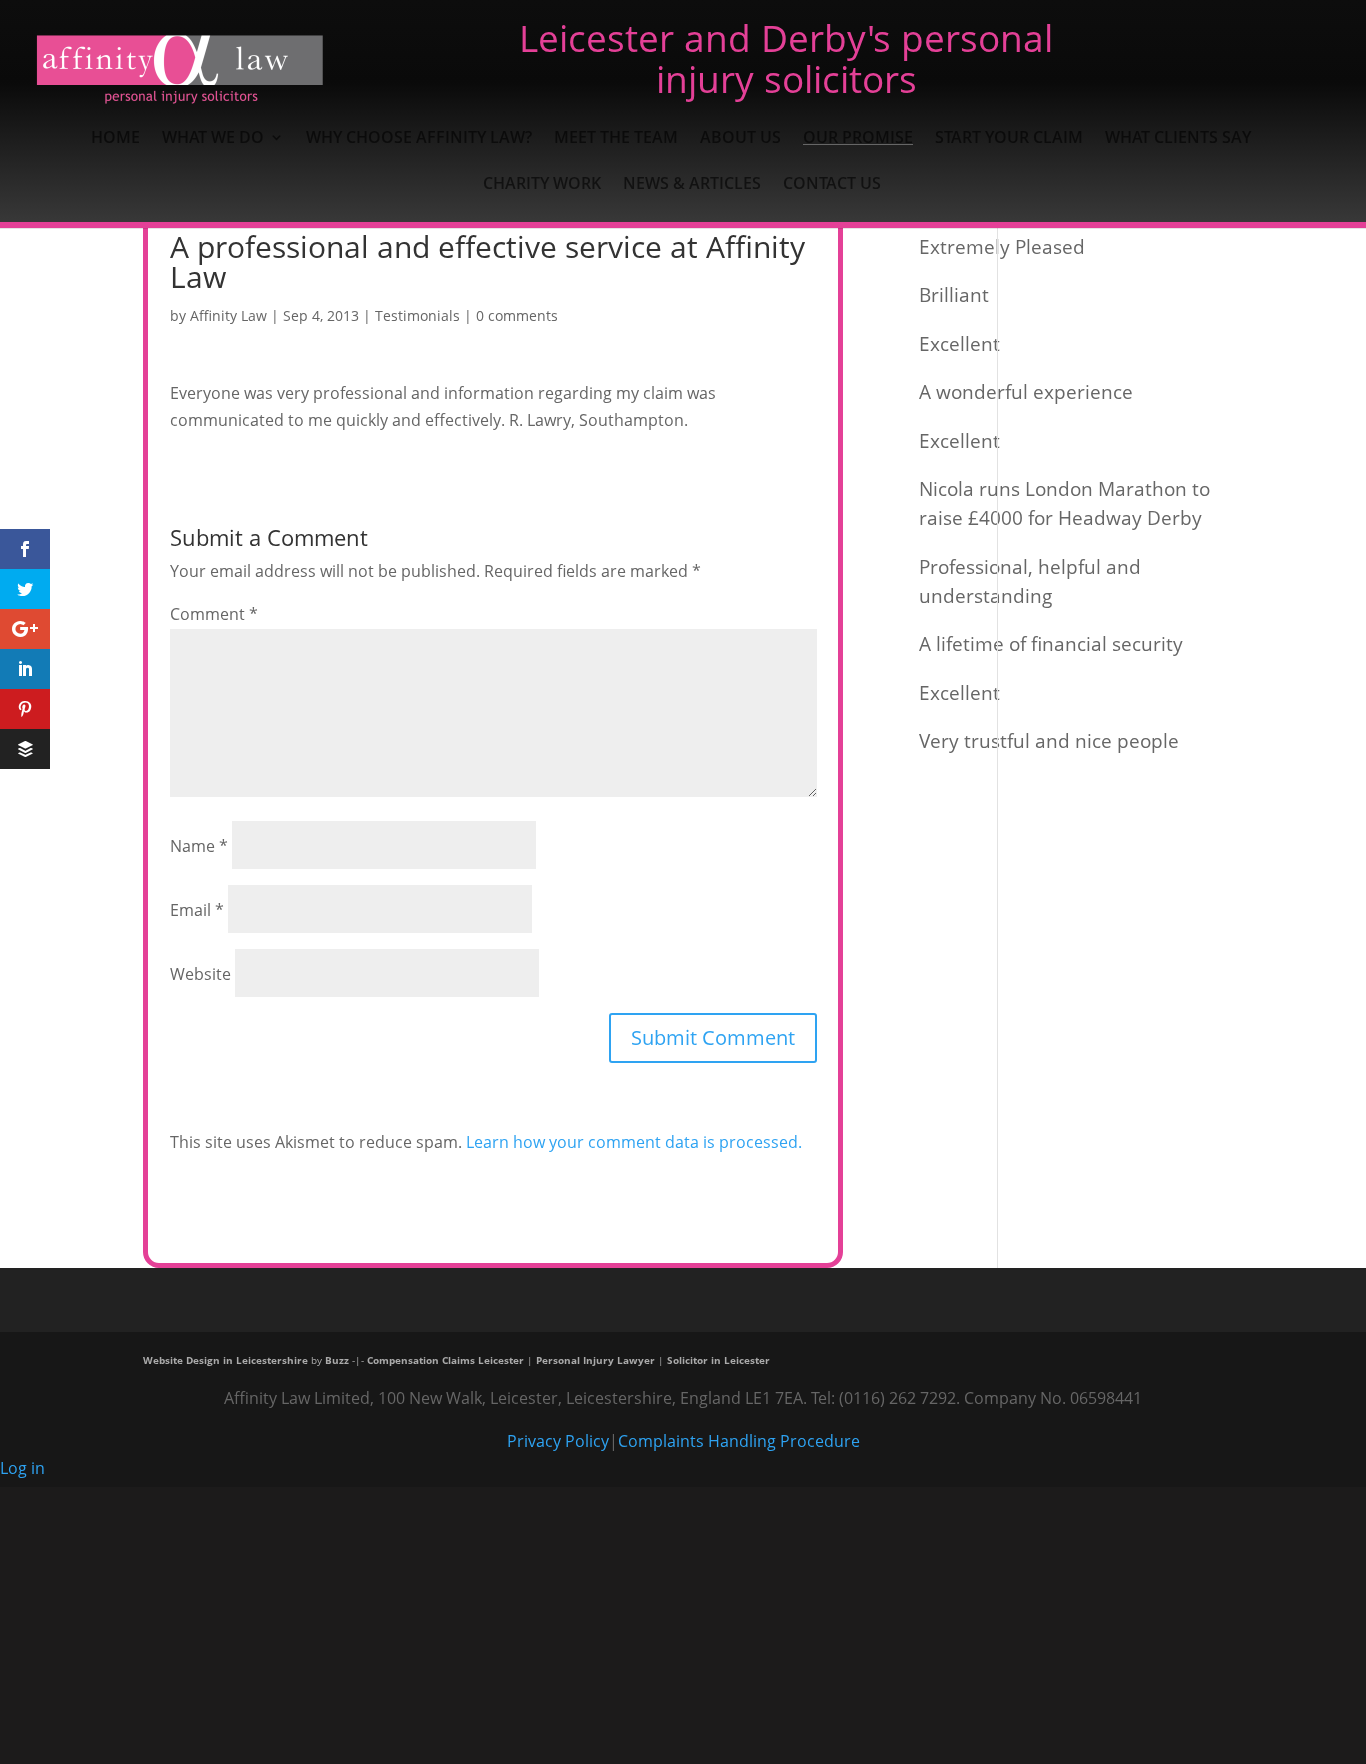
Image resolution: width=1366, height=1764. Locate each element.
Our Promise (858, 139)
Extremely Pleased (1002, 246)
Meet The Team (616, 139)
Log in (22, 1468)
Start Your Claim (1009, 139)
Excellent (959, 343)
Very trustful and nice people (1049, 740)
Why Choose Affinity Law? (419, 139)
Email (197, 910)
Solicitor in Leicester (718, 1360)
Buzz (337, 1360)
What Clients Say (1178, 139)
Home (115, 139)
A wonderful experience (1026, 391)
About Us (740, 139)
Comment (214, 614)
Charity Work (542, 185)
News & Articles (692, 185)
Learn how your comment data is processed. (634, 1142)
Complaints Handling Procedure (739, 1441)
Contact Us (832, 185)
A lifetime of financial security (1051, 643)
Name (199, 846)
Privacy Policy (558, 1441)
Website (200, 974)
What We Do (213, 139)
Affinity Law (228, 315)
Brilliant (954, 294)
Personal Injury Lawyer (595, 1360)
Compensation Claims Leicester (445, 1360)
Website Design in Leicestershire (225, 1360)
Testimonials (417, 315)
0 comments (517, 315)
